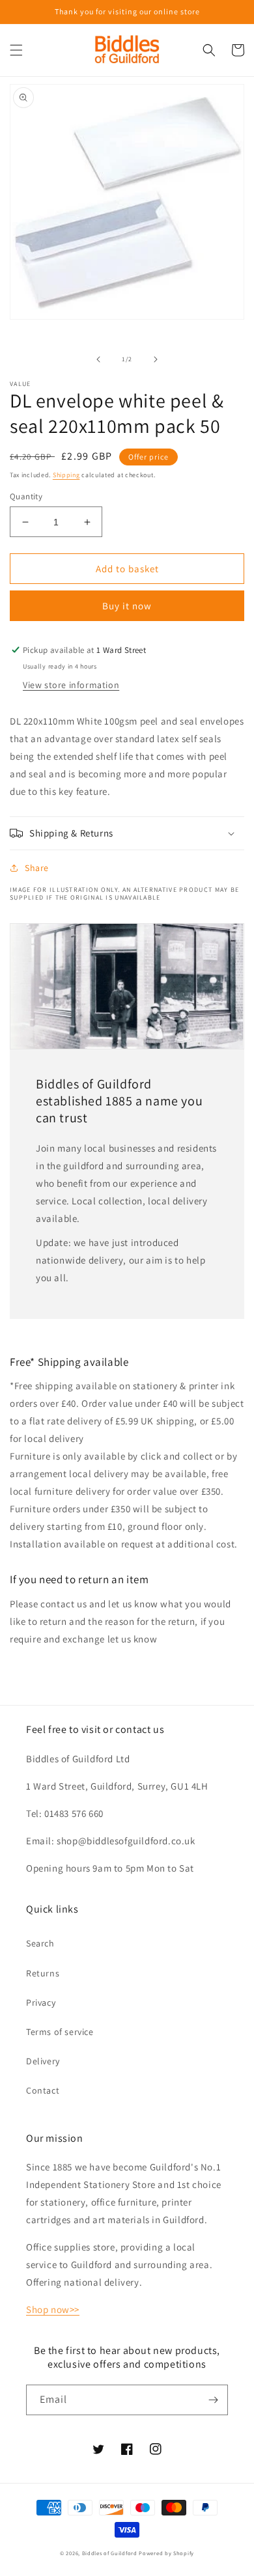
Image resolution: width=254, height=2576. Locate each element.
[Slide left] (98, 359)
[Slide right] (156, 359)
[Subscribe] (213, 2400)
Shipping (66, 475)
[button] (16, 50)
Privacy (41, 2002)
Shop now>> (53, 2309)
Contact (43, 2090)
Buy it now (127, 606)
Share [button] (37, 868)
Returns (43, 1973)
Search (40, 1943)
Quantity (26, 496)
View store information (71, 685)
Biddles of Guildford (110, 2553)
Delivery (43, 2061)
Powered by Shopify (166, 2553)
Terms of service (60, 2032)
